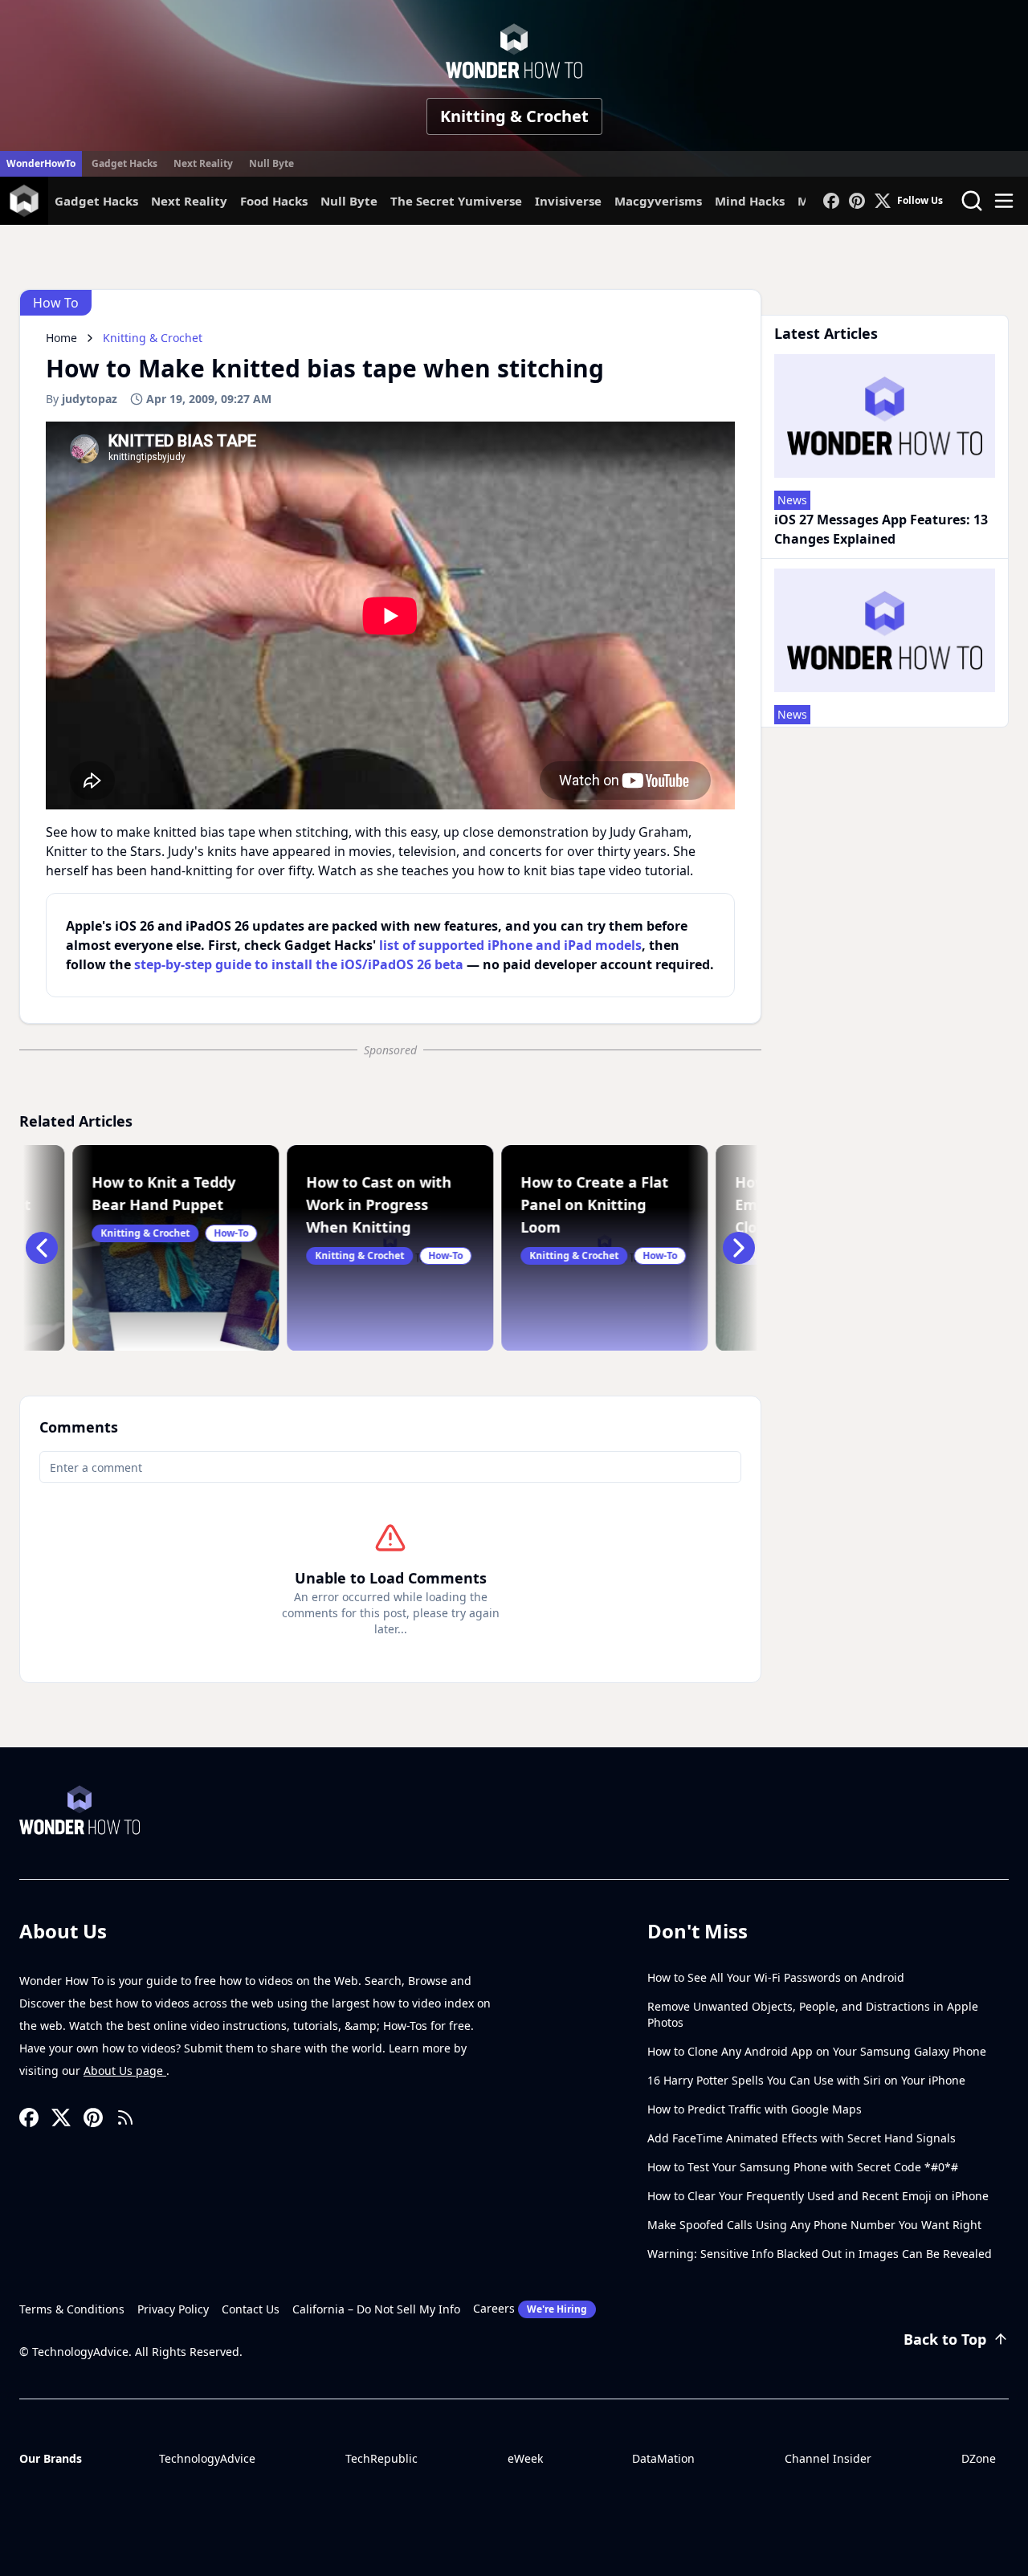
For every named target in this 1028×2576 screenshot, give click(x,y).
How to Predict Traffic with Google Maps (755, 2109)
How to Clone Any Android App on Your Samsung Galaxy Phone (817, 2051)
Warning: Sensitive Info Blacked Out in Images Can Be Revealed (820, 2254)
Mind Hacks (750, 201)
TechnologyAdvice (207, 2458)
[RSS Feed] (125, 2117)
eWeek (525, 2458)
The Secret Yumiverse (456, 201)
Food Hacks (274, 201)
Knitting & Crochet (514, 116)
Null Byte (271, 163)
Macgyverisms (658, 201)
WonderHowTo (41, 163)
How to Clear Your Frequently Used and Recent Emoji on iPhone (818, 2196)
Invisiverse (568, 201)
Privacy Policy (173, 2309)
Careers (530, 2308)
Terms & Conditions (72, 2309)
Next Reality (203, 163)
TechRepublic (381, 2458)
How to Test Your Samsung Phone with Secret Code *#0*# (803, 2167)
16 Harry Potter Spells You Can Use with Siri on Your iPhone (806, 2080)
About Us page (125, 2071)
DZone (979, 2458)
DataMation (663, 2458)
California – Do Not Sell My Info (376, 2309)
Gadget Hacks (124, 163)
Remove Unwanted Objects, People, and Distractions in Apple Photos (813, 2014)
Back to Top (945, 2339)
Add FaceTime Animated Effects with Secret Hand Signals (802, 2138)
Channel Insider (828, 2458)
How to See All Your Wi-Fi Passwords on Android (776, 1977)
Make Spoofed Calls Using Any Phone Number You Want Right (814, 2225)
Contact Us (251, 2309)
